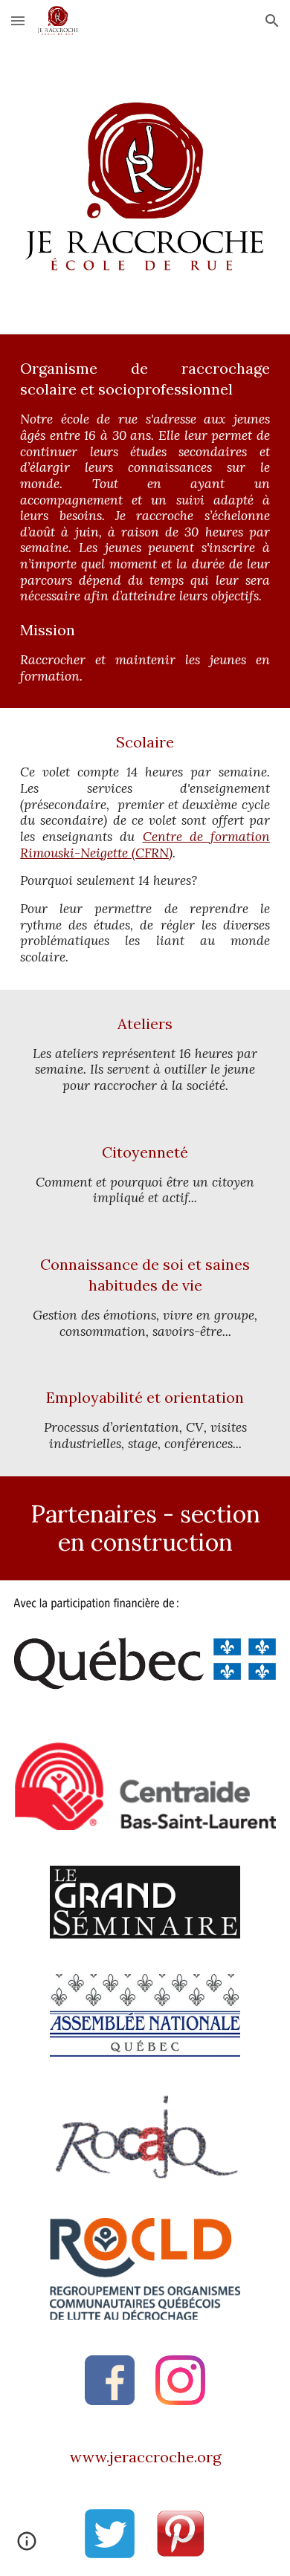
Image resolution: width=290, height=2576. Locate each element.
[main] (145, 521)
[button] (18, 20)
